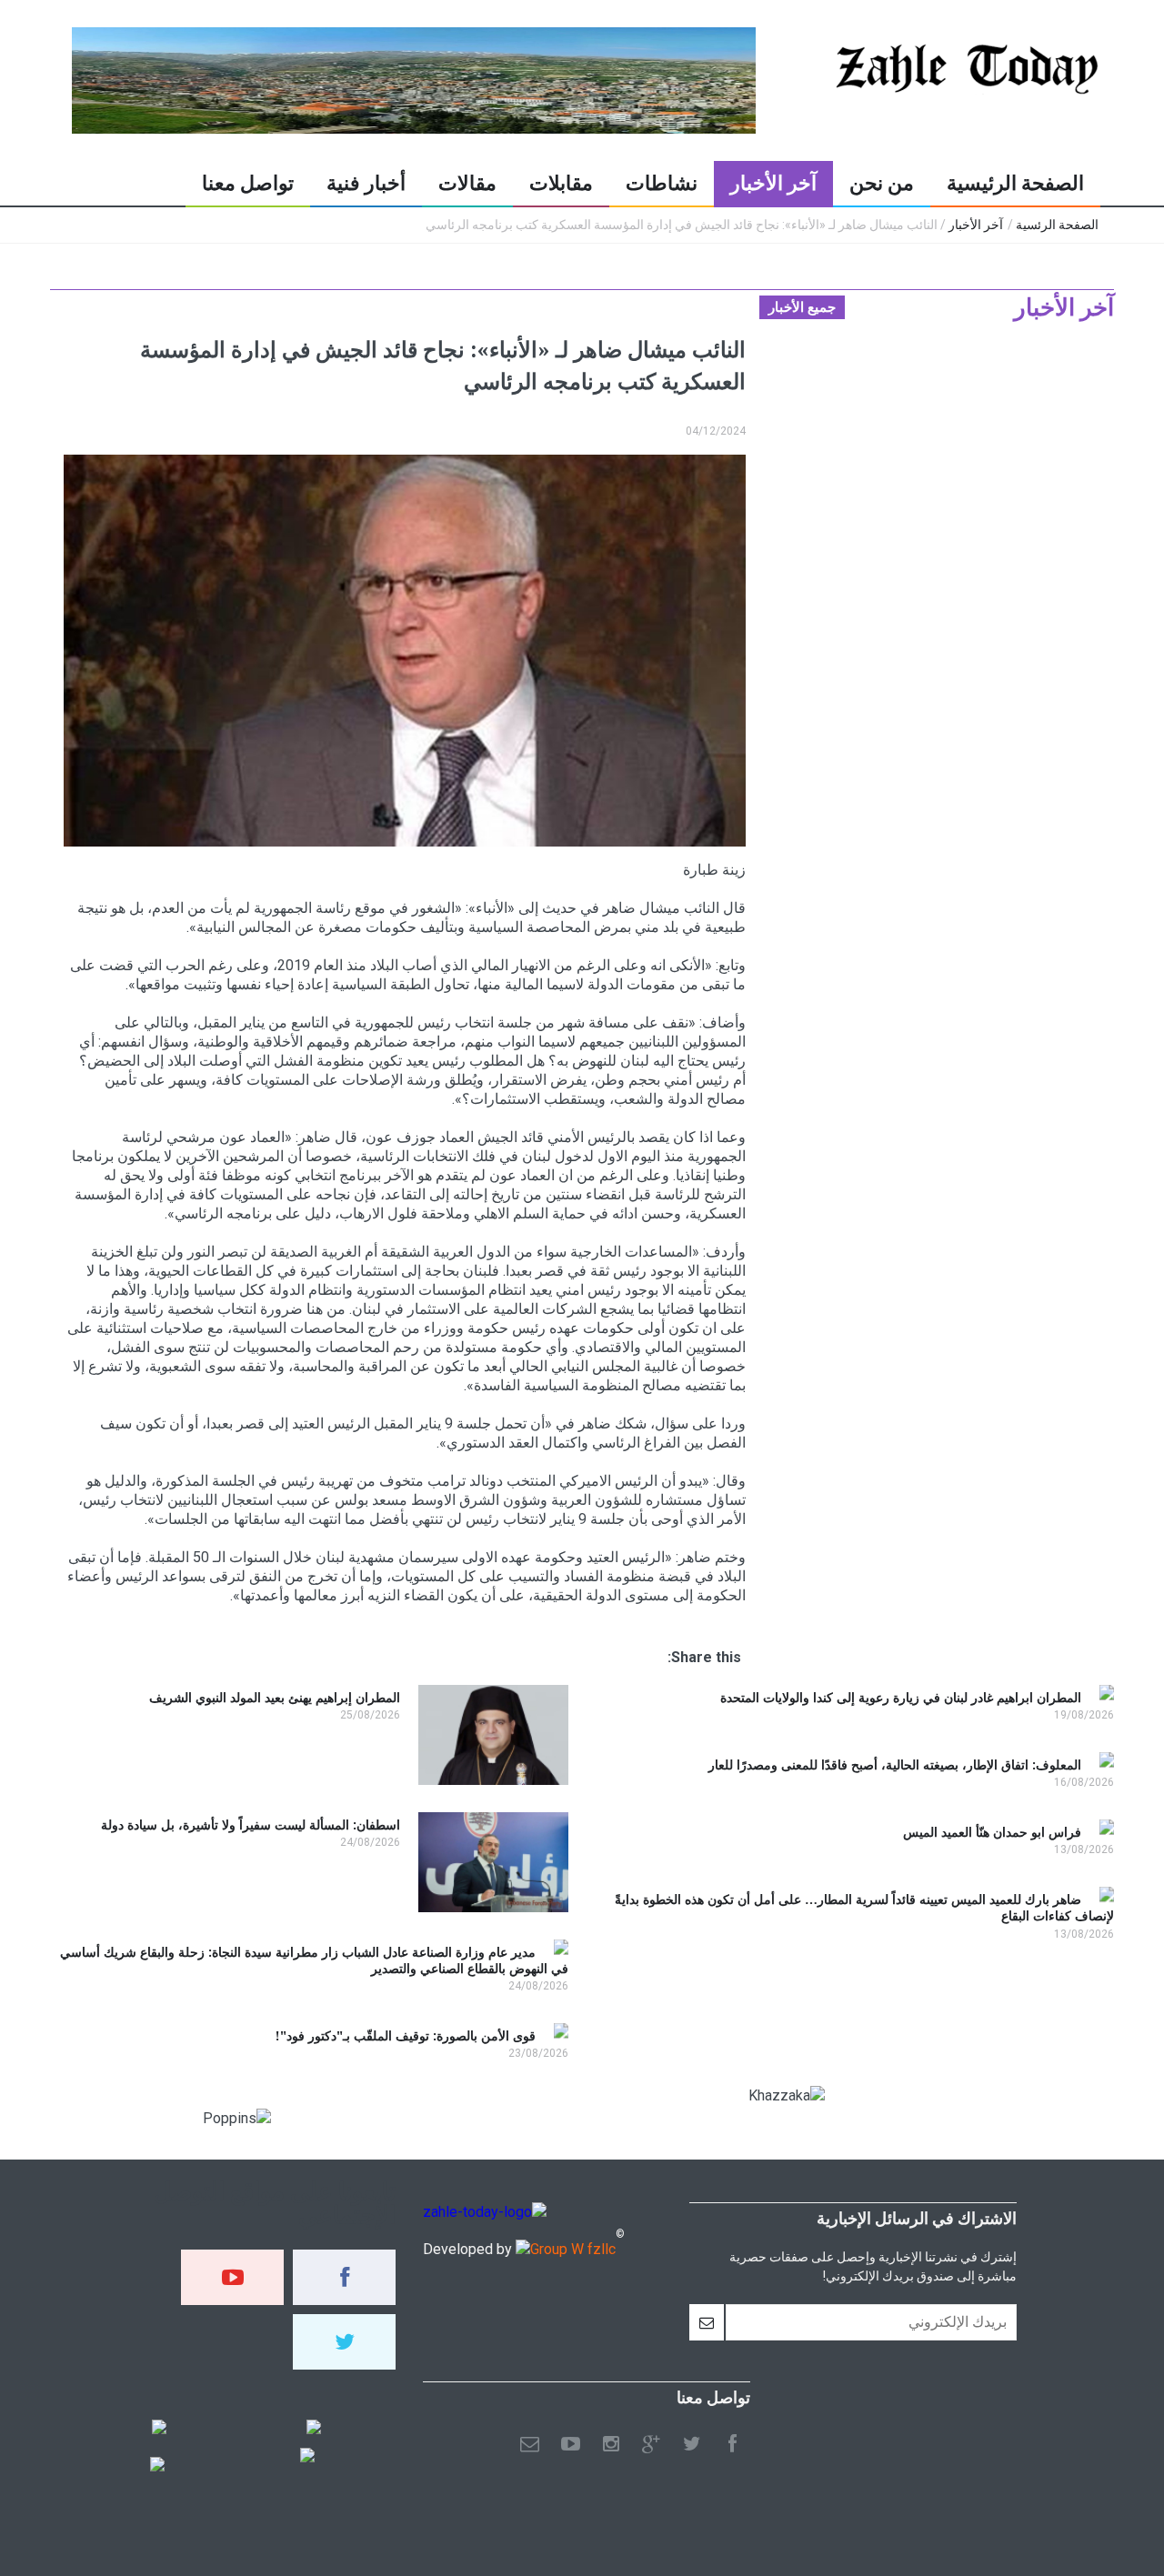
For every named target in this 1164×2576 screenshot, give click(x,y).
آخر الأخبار (773, 183)
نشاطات (662, 183)
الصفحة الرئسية (1057, 225)
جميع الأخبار (802, 307)
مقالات (467, 183)
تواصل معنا (248, 183)
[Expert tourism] (159, 2429)
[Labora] (314, 2429)
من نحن (882, 183)
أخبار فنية (366, 183)
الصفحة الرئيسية (1015, 183)
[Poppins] (157, 2466)
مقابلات (561, 183)
